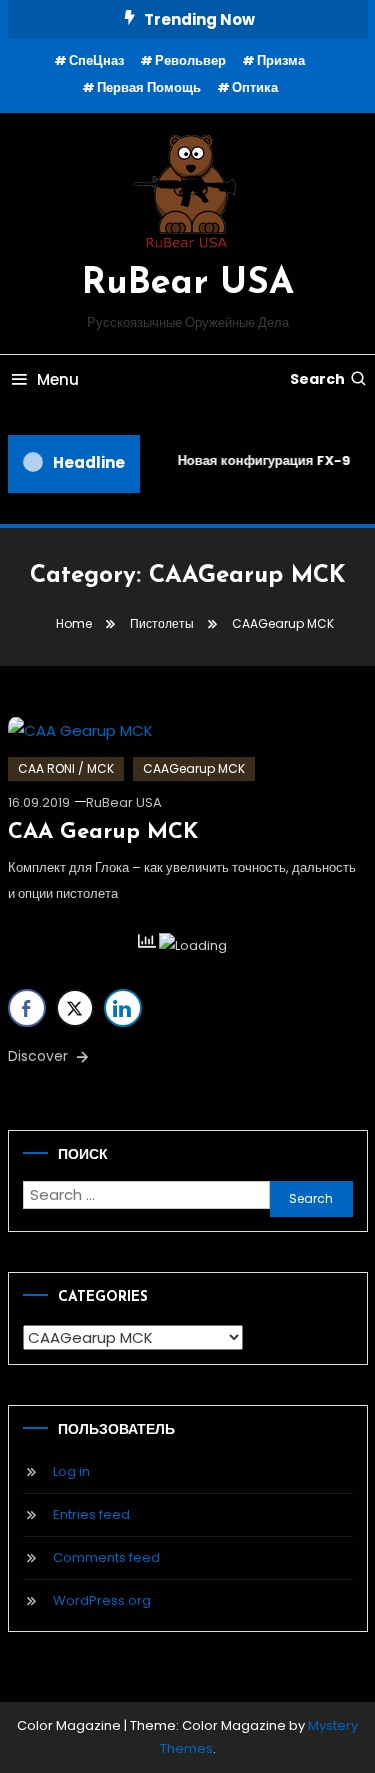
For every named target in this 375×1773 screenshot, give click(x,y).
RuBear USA (188, 284)
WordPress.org (102, 1600)
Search (317, 379)
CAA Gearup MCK (103, 832)
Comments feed (106, 1557)
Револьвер (190, 60)
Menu (58, 379)
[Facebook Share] (27, 1008)
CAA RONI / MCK (66, 768)
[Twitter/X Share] (75, 1008)
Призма (281, 60)
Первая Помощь (149, 87)
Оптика (255, 87)
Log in (71, 1471)
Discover (40, 1056)
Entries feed (91, 1514)
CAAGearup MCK (194, 768)
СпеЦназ (96, 60)
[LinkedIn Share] (123, 1008)
